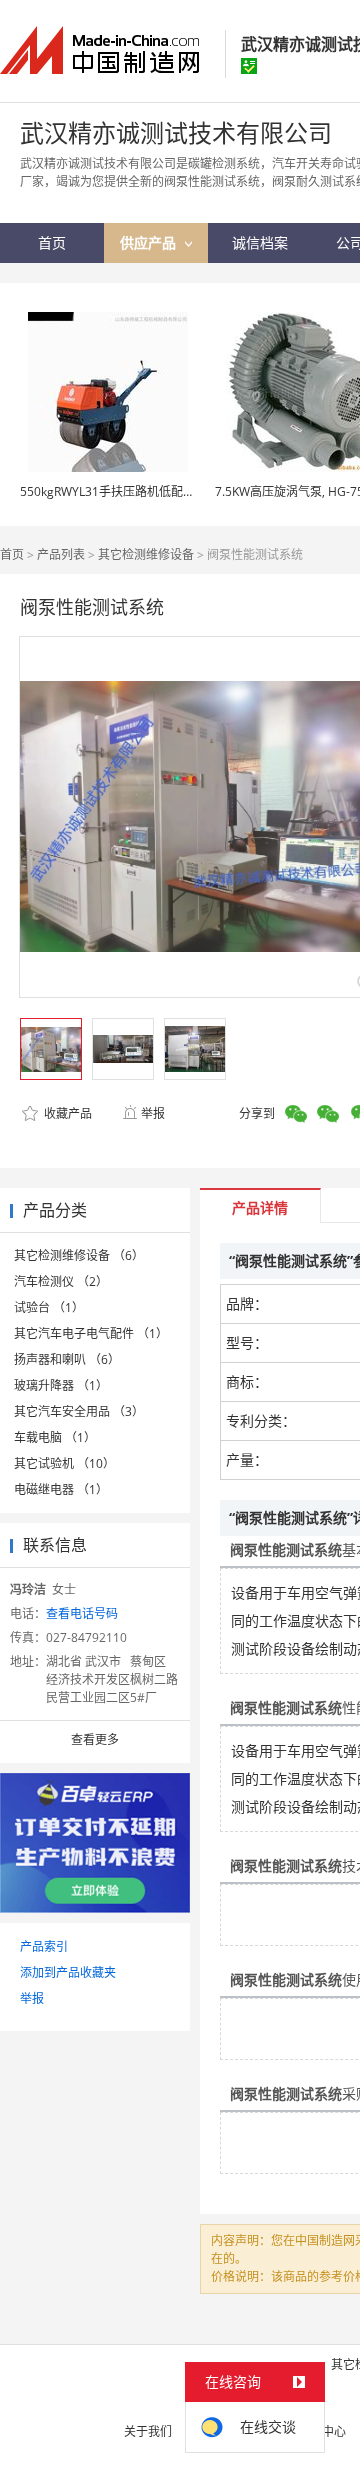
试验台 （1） (49, 1307)
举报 (153, 1113)
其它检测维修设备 (146, 554)
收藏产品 (66, 1113)
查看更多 (95, 1739)
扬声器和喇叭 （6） (67, 1359)
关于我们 (148, 2431)
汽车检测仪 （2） (61, 1281)
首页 (12, 554)
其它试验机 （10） (64, 1463)
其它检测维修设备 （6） (79, 1255)
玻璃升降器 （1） (61, 1385)
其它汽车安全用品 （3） (79, 1411)
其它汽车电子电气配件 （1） (91, 1333)
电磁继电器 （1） (61, 1489)
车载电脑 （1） (55, 1437)
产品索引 (44, 1946)
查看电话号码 (82, 1613)
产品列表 (61, 554)
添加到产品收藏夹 (68, 1972)
